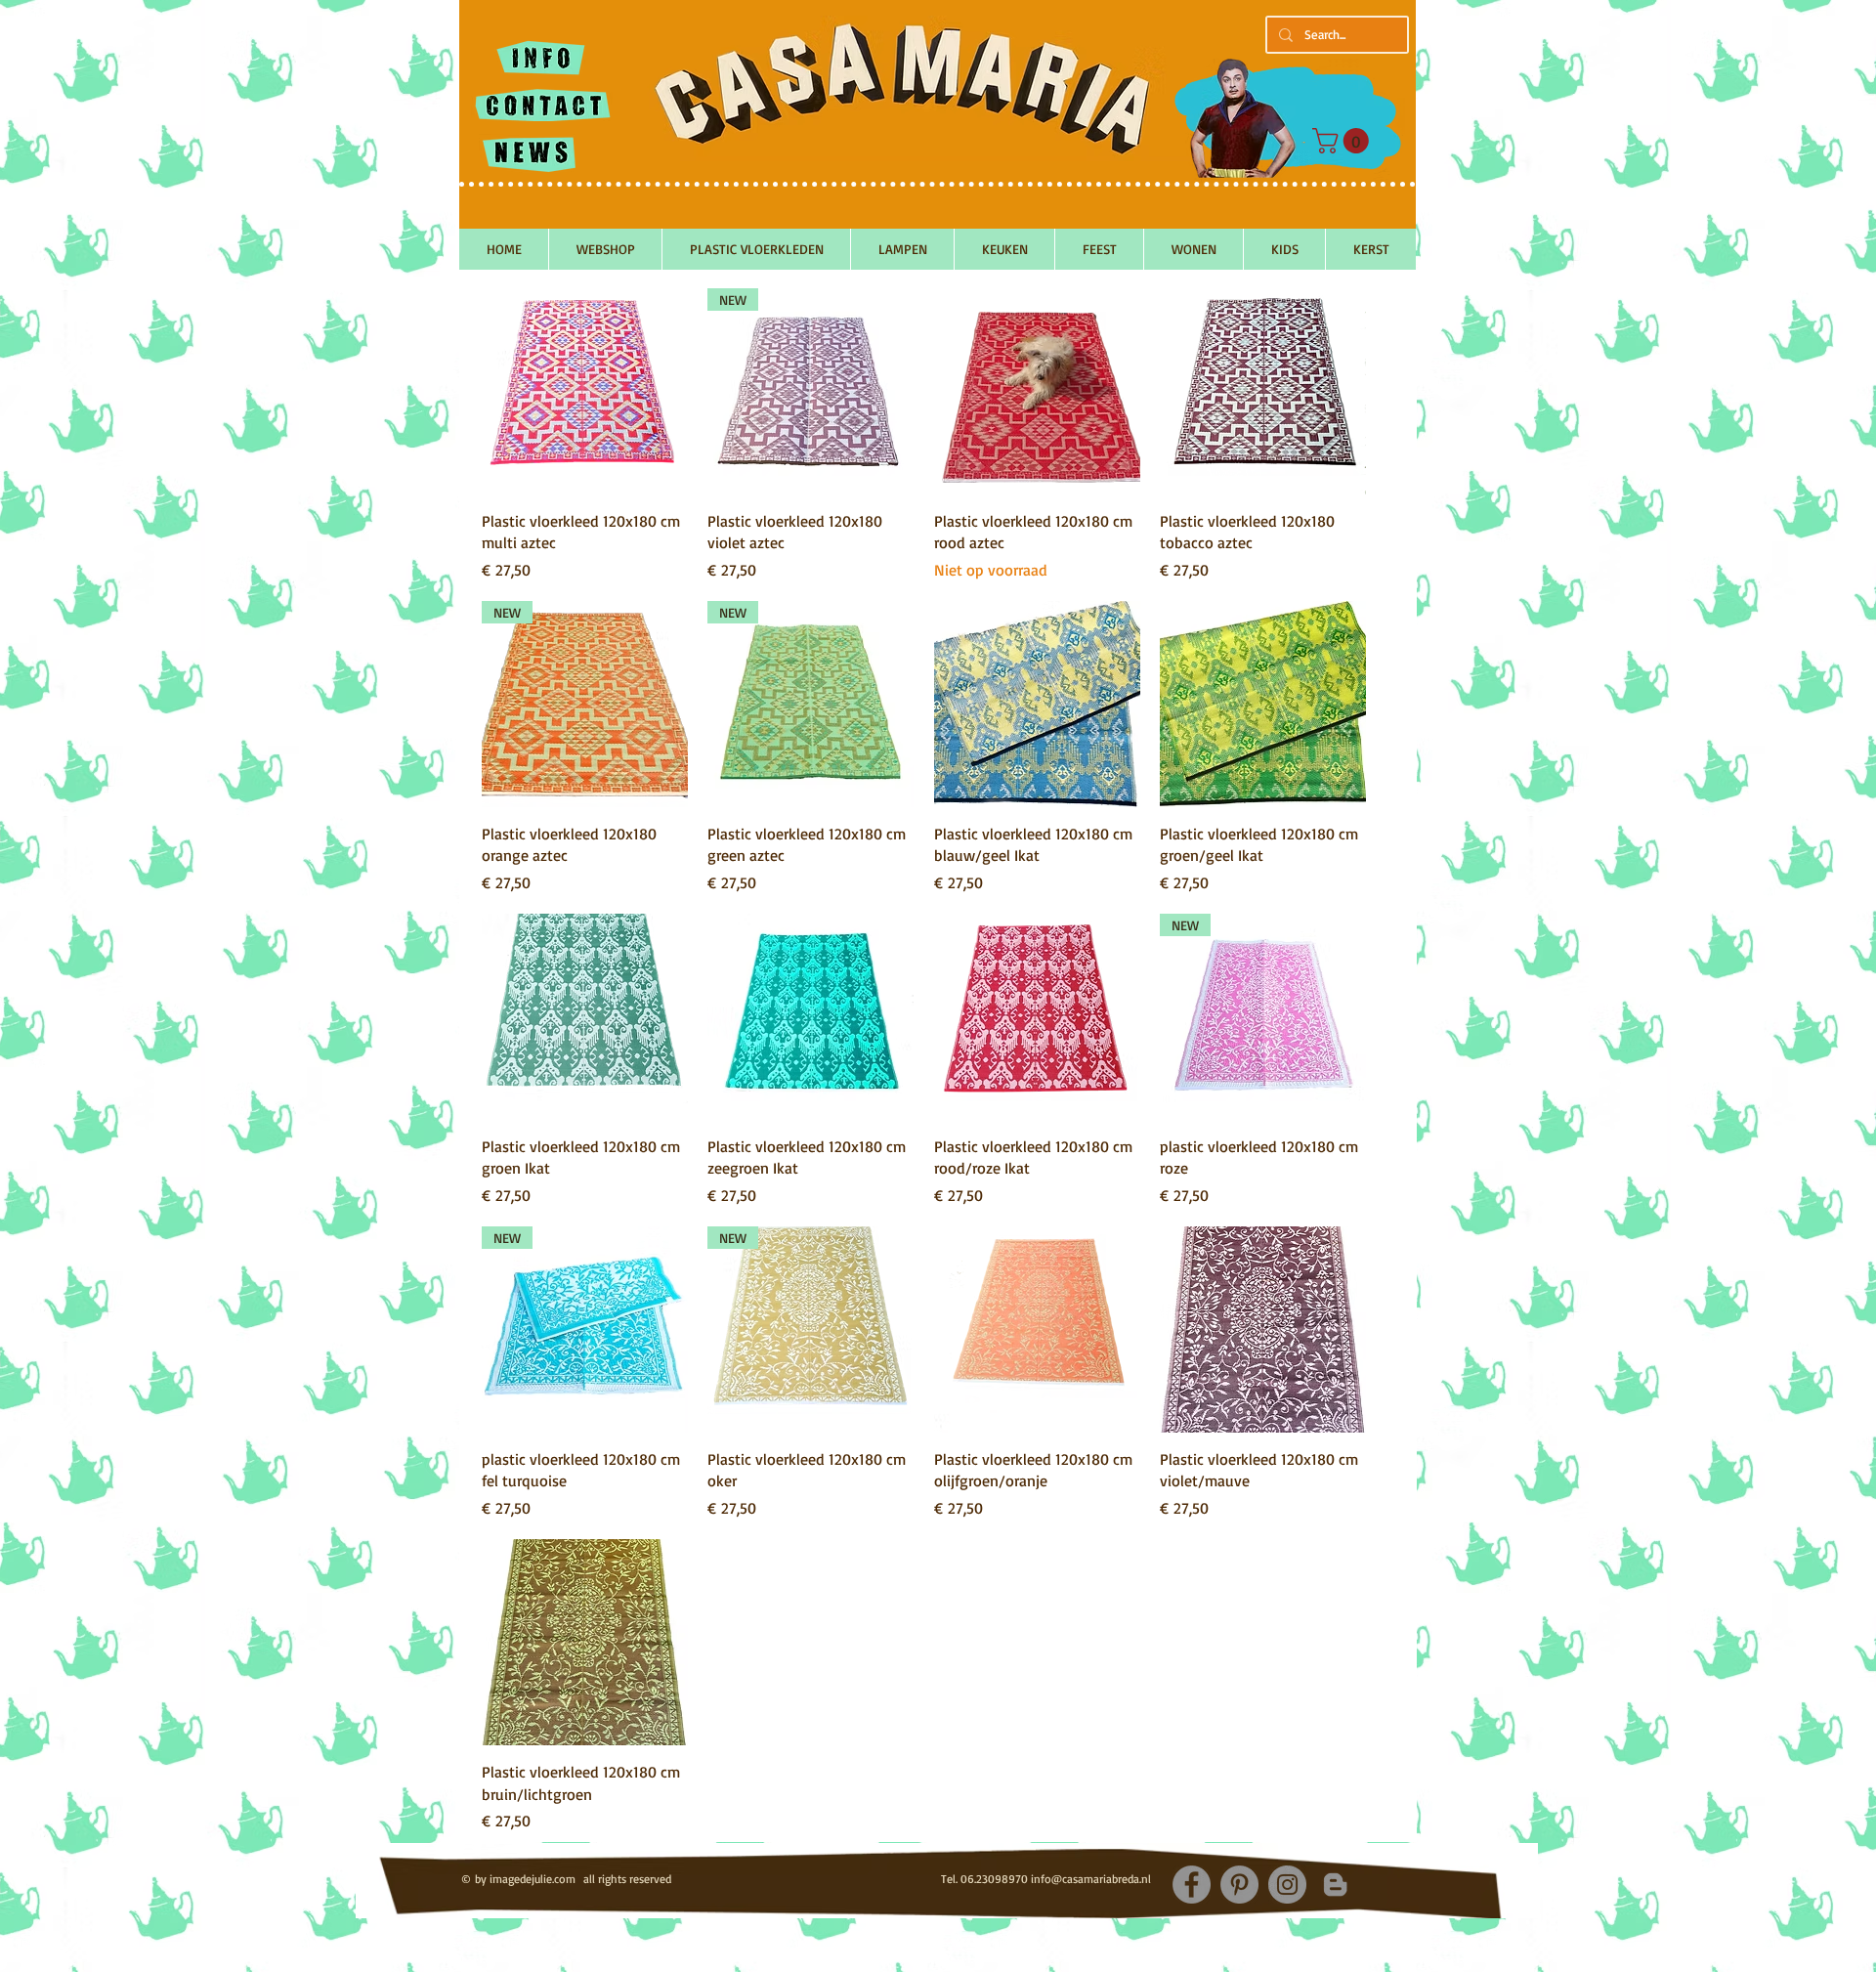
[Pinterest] (1239, 1885)
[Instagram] (1287, 1885)
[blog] (1335, 1885)
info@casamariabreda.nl (1091, 1879)
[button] (1343, 141)
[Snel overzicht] (585, 391)
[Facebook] (1192, 1885)
